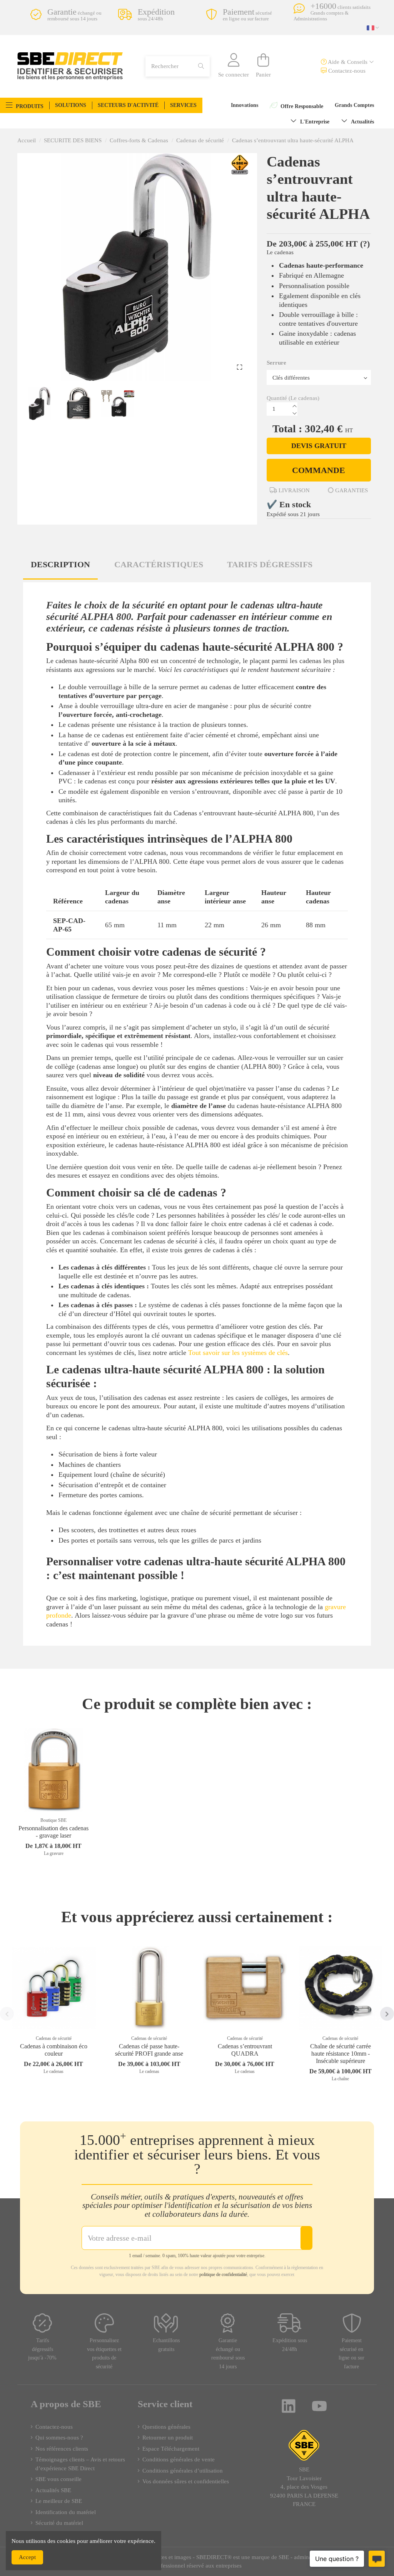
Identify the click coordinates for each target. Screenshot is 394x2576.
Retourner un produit (168, 2438)
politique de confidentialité (223, 2274)
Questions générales (166, 2427)
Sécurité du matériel (59, 2523)
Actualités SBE (53, 2490)
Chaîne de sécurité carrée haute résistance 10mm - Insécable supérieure (341, 2054)
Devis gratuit (319, 446)
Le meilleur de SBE (59, 2501)
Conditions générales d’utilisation (183, 2471)
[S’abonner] (306, 2238)
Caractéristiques (159, 564)
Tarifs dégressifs (270, 564)
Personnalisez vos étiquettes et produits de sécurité (104, 2354)
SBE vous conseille (58, 2479)
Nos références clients (62, 2449)
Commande (319, 470)
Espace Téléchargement (171, 2449)
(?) (365, 244)
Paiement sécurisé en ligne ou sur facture (351, 2354)
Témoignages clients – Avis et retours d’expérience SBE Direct (80, 2464)
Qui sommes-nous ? (59, 2438)
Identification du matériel (66, 2512)
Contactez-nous (346, 71)
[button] (25, 105)
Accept (27, 2557)
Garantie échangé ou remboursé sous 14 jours (228, 2354)
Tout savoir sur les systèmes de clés (238, 1353)
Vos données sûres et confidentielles (186, 2481)
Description (60, 564)
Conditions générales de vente (179, 2459)
